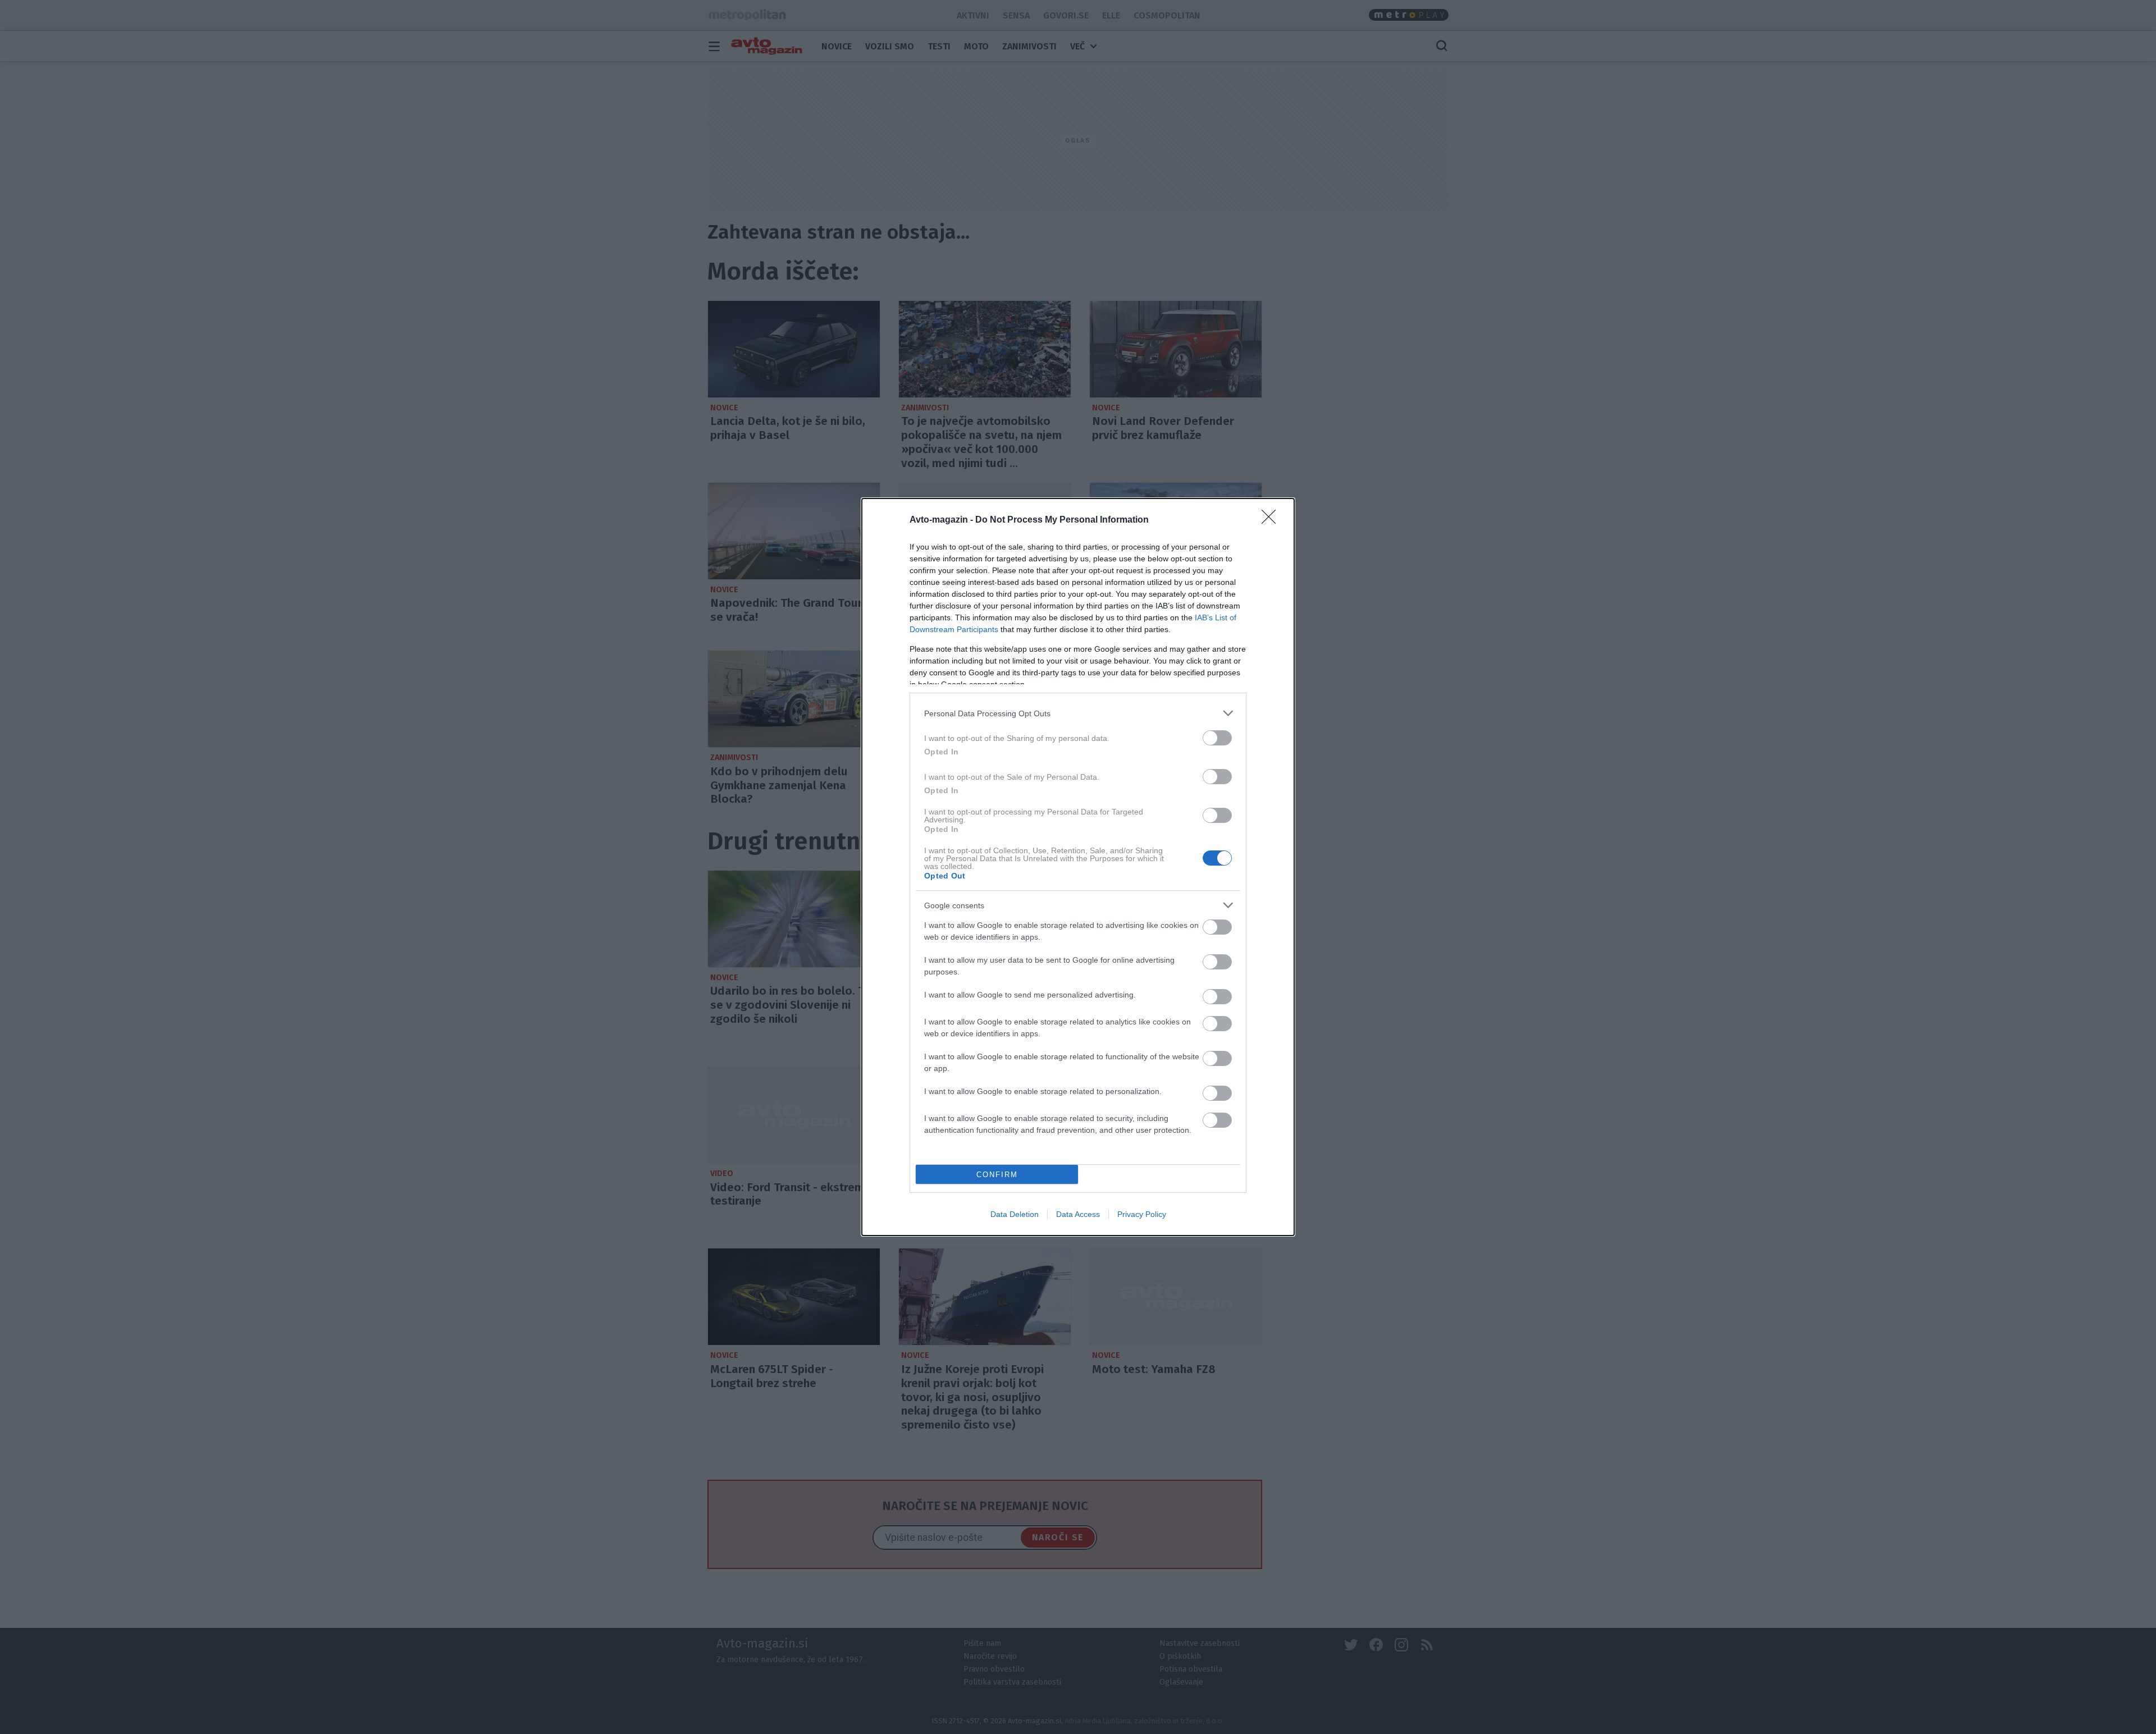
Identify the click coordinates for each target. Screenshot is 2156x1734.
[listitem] (1078, 713)
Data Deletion (1015, 1214)
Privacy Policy (1142, 1214)
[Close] (1272, 520)
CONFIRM (997, 1175)
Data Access (1078, 1214)
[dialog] (1078, 867)
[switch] (1217, 738)
